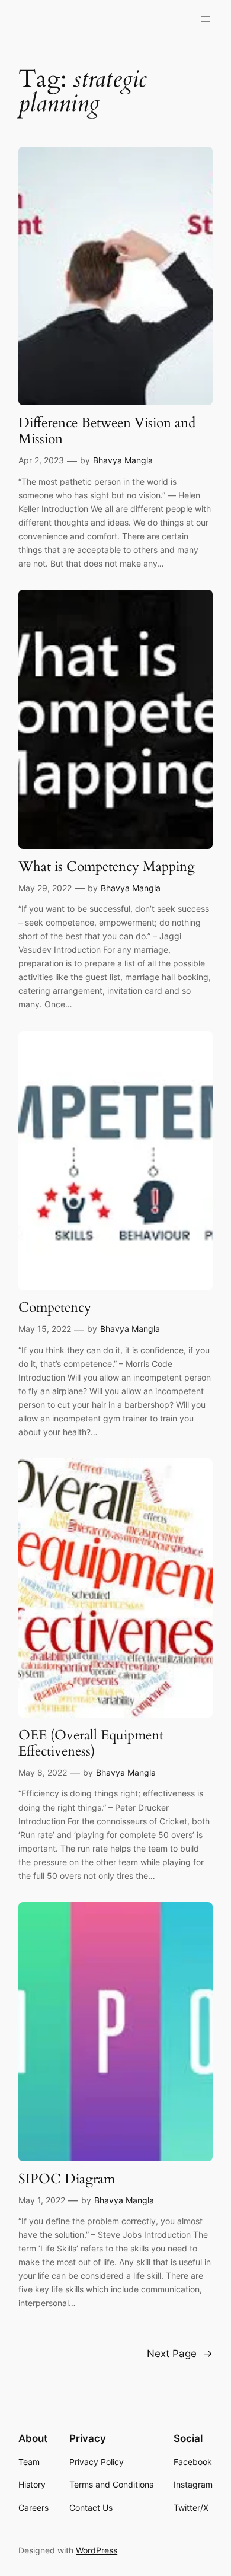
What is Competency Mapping (107, 866)
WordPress (97, 2550)
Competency (55, 1307)
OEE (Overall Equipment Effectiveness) (91, 1743)
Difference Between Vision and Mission (107, 431)
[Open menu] (206, 19)
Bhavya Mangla (123, 460)
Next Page (180, 2354)
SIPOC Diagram (67, 2179)
